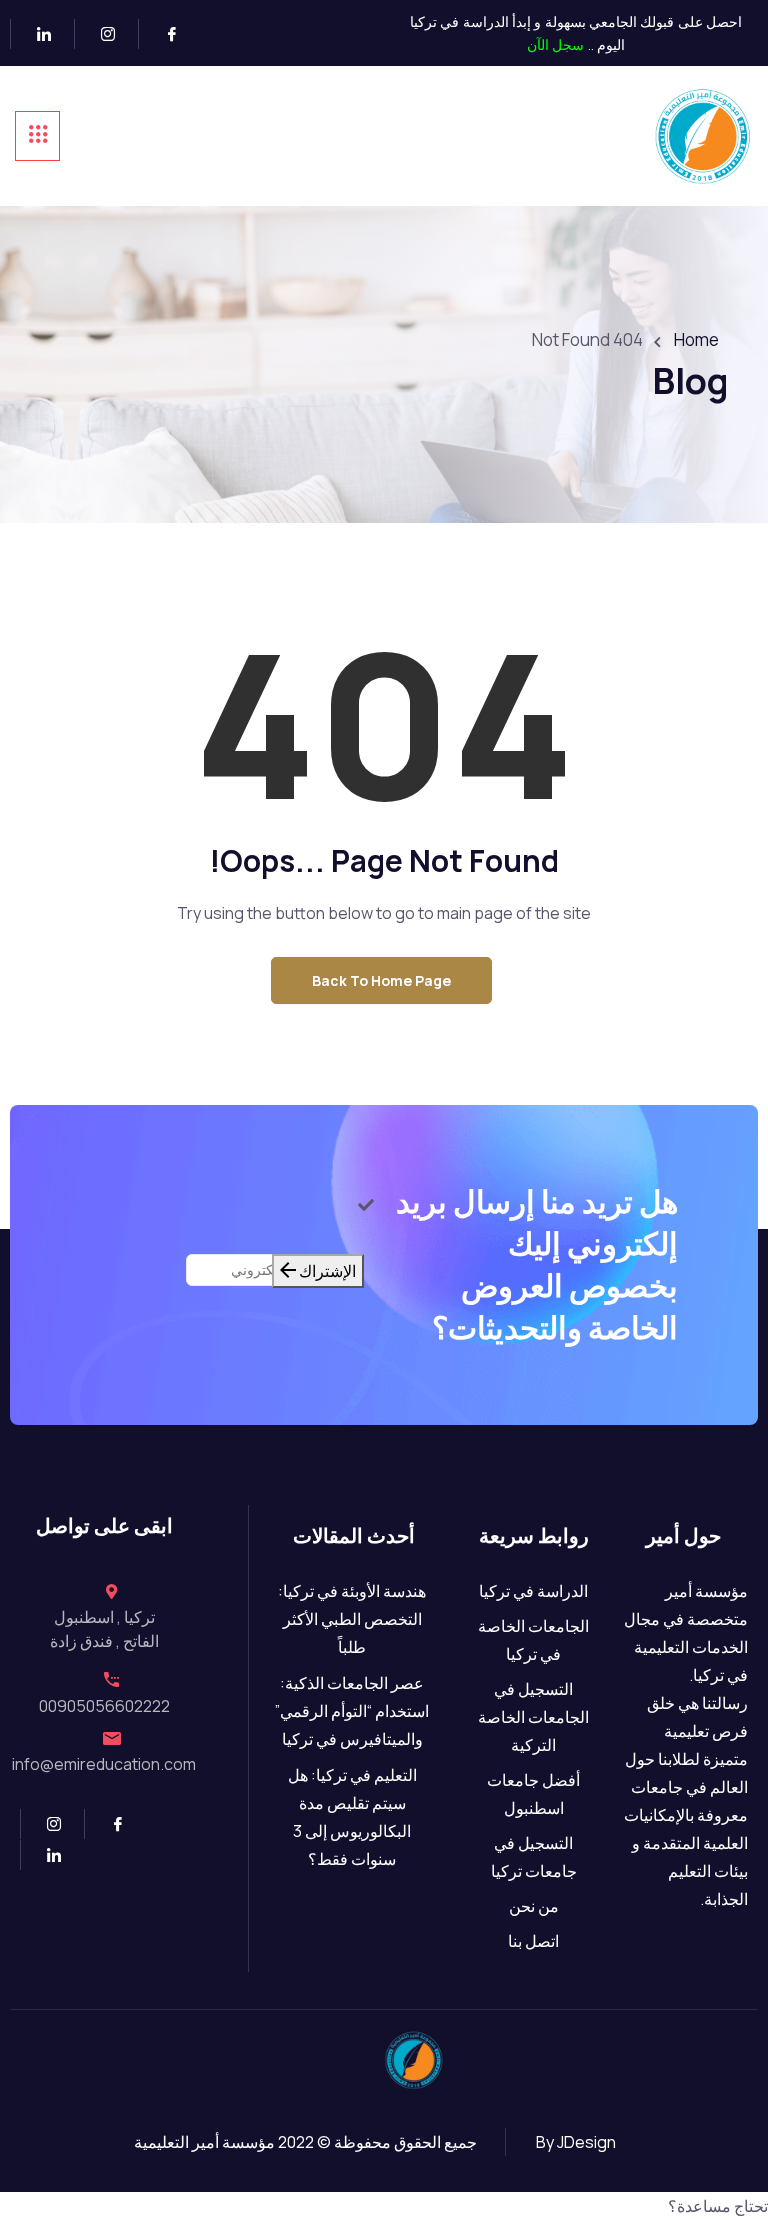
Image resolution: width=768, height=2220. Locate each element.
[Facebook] (163, 34)
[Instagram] (99, 34)
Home (696, 339)
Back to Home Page (381, 980)
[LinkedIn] (35, 34)
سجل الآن (555, 44)
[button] (384, 2206)
